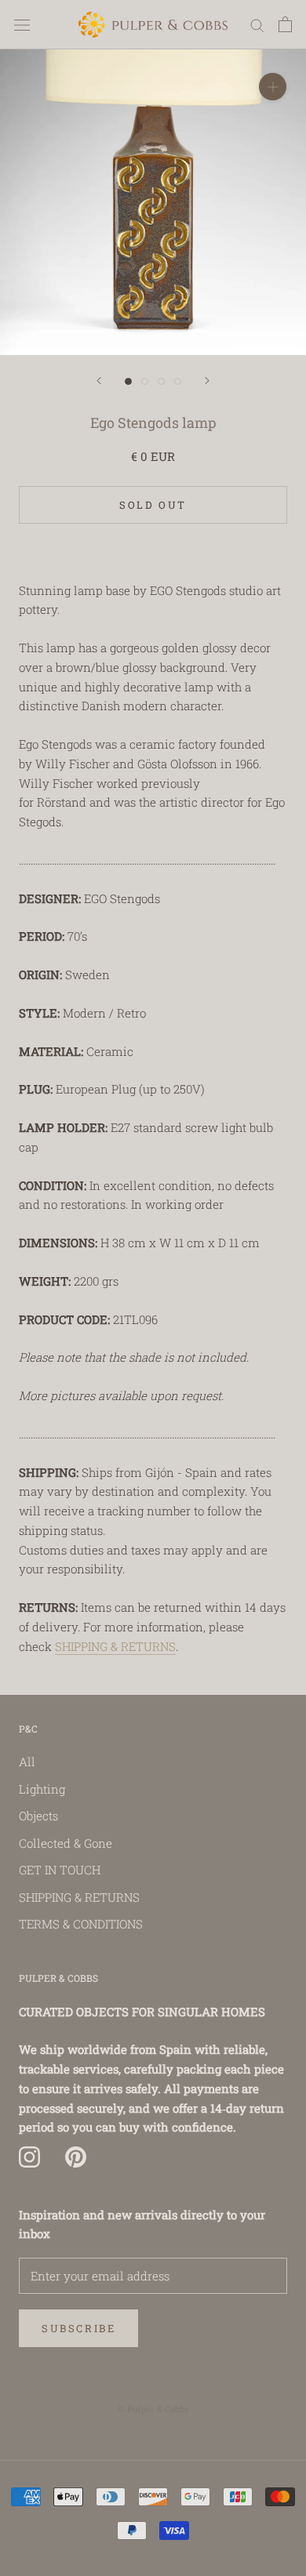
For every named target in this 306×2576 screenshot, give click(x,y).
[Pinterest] (76, 2157)
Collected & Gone (66, 1843)
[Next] (207, 381)
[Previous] (99, 381)
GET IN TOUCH (60, 1870)
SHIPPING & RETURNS (115, 1646)
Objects (38, 1816)
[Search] (257, 25)
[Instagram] (29, 2157)
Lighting (42, 1789)
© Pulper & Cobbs (153, 2409)
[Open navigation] (22, 24)
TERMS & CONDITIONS (81, 1924)
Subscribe (78, 2328)
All (27, 1761)
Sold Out (153, 505)
